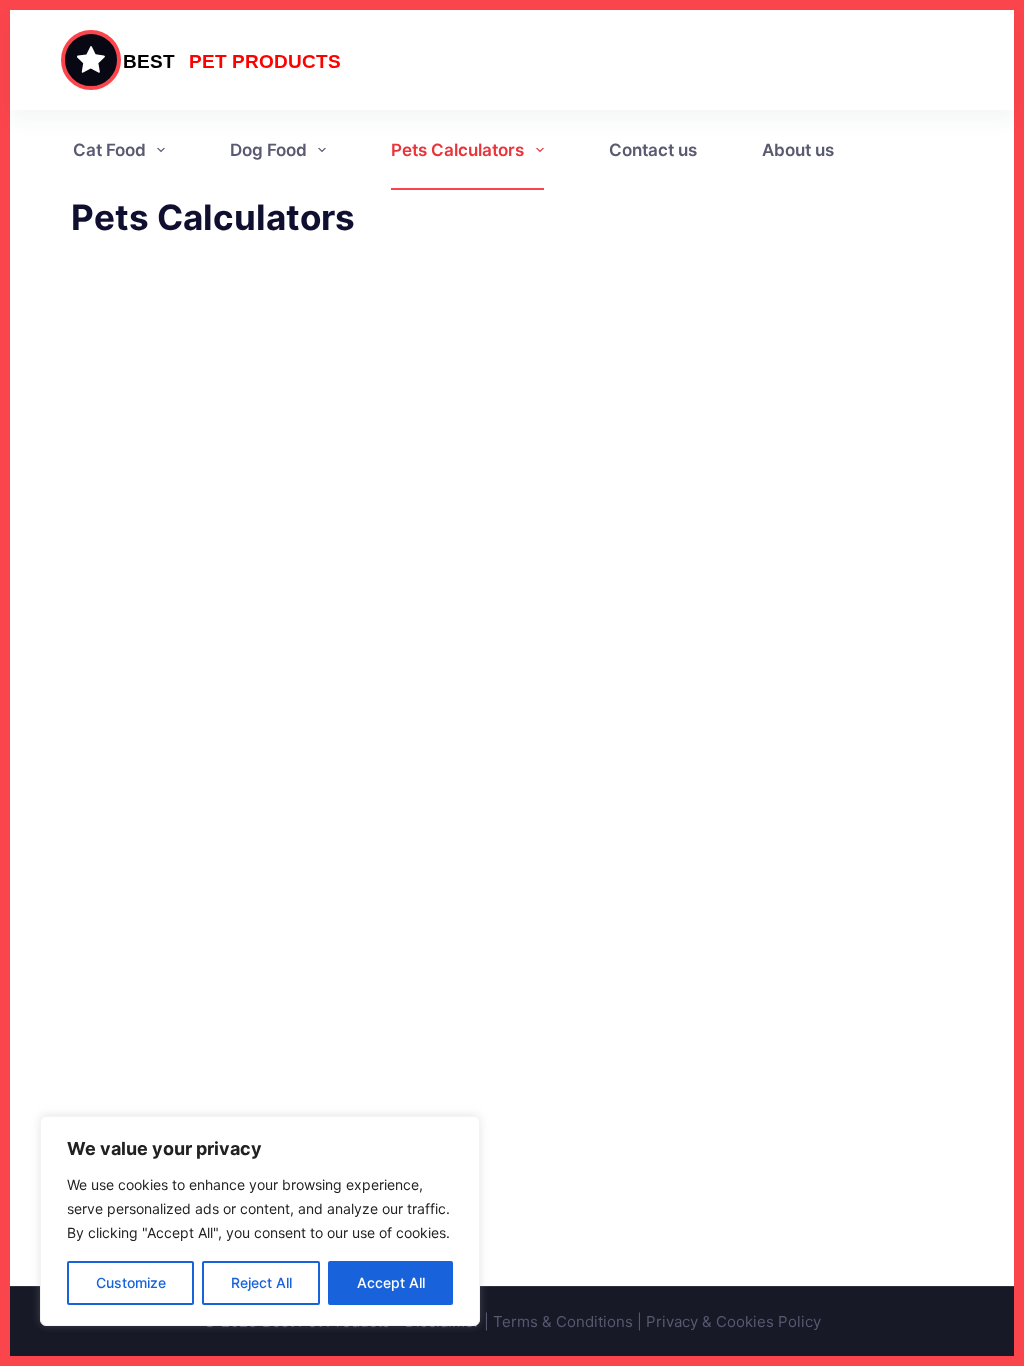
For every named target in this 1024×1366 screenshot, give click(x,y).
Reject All (261, 1282)
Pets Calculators (457, 150)
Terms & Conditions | (569, 1321)
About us (798, 150)
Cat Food (109, 150)
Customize (131, 1282)
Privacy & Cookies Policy (733, 1321)
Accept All (391, 1282)
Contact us (653, 150)
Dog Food (268, 150)
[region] (260, 1221)
